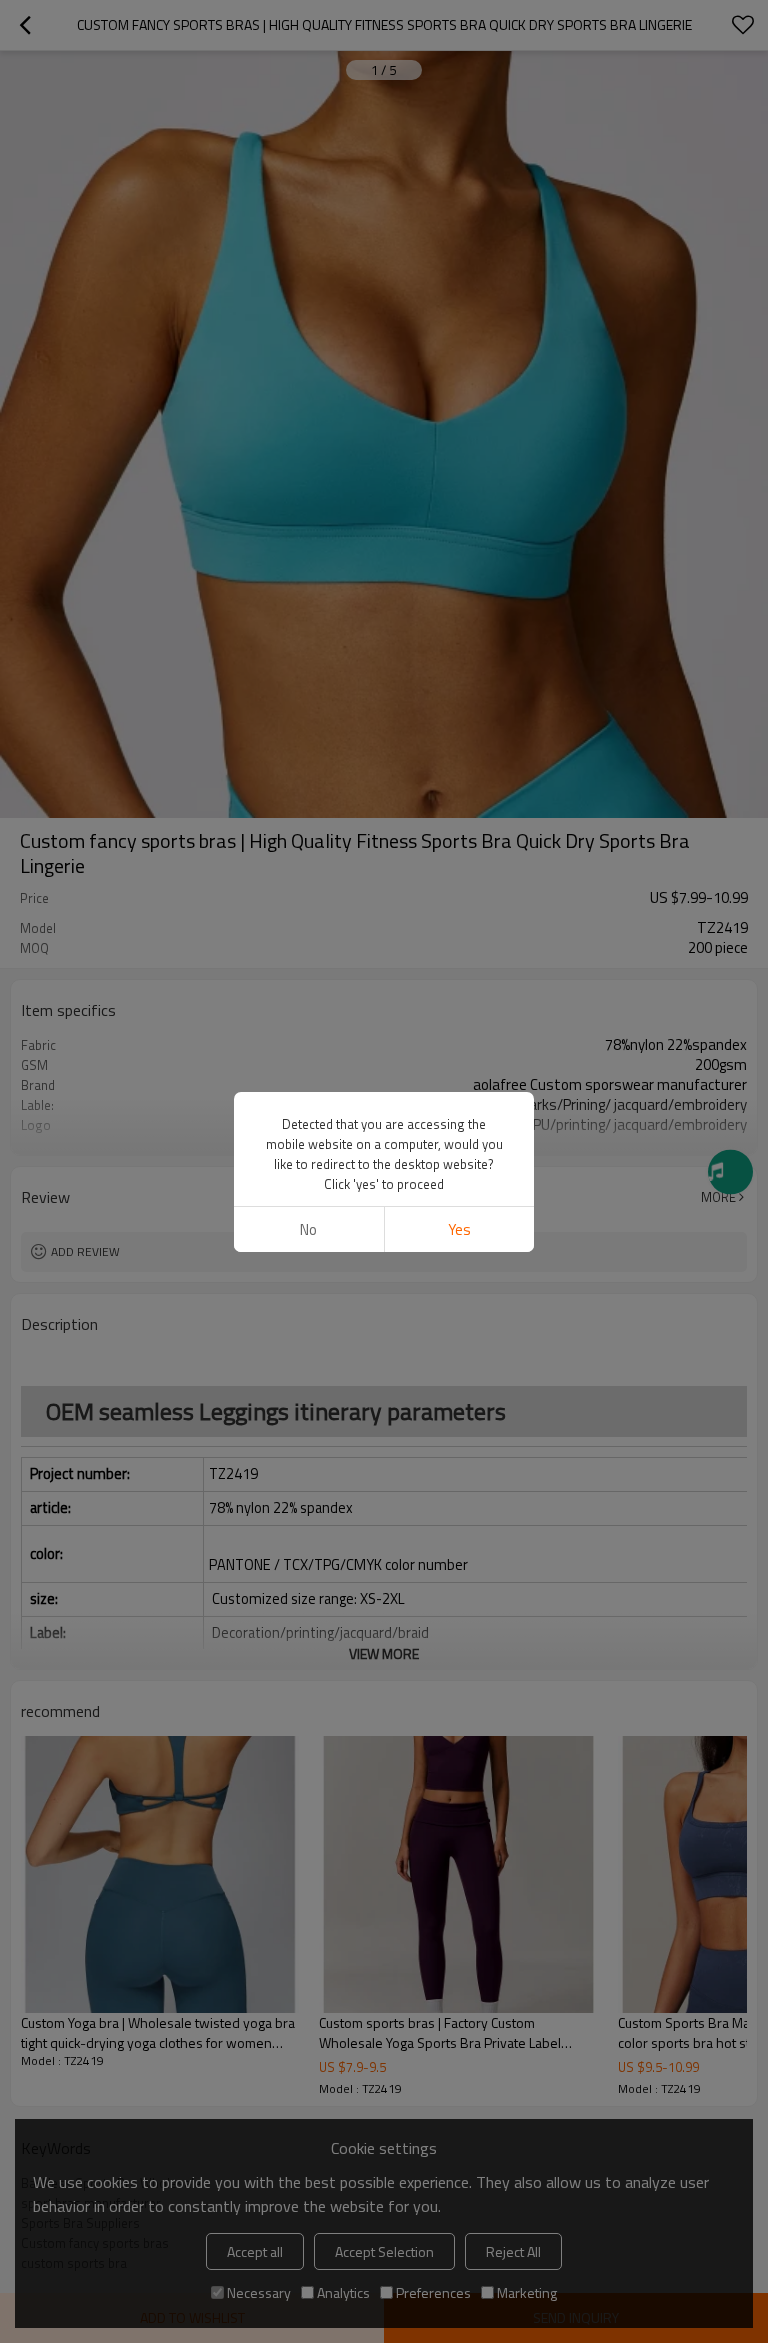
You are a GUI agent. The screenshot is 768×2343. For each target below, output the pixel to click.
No (308, 1229)
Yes (459, 1229)
